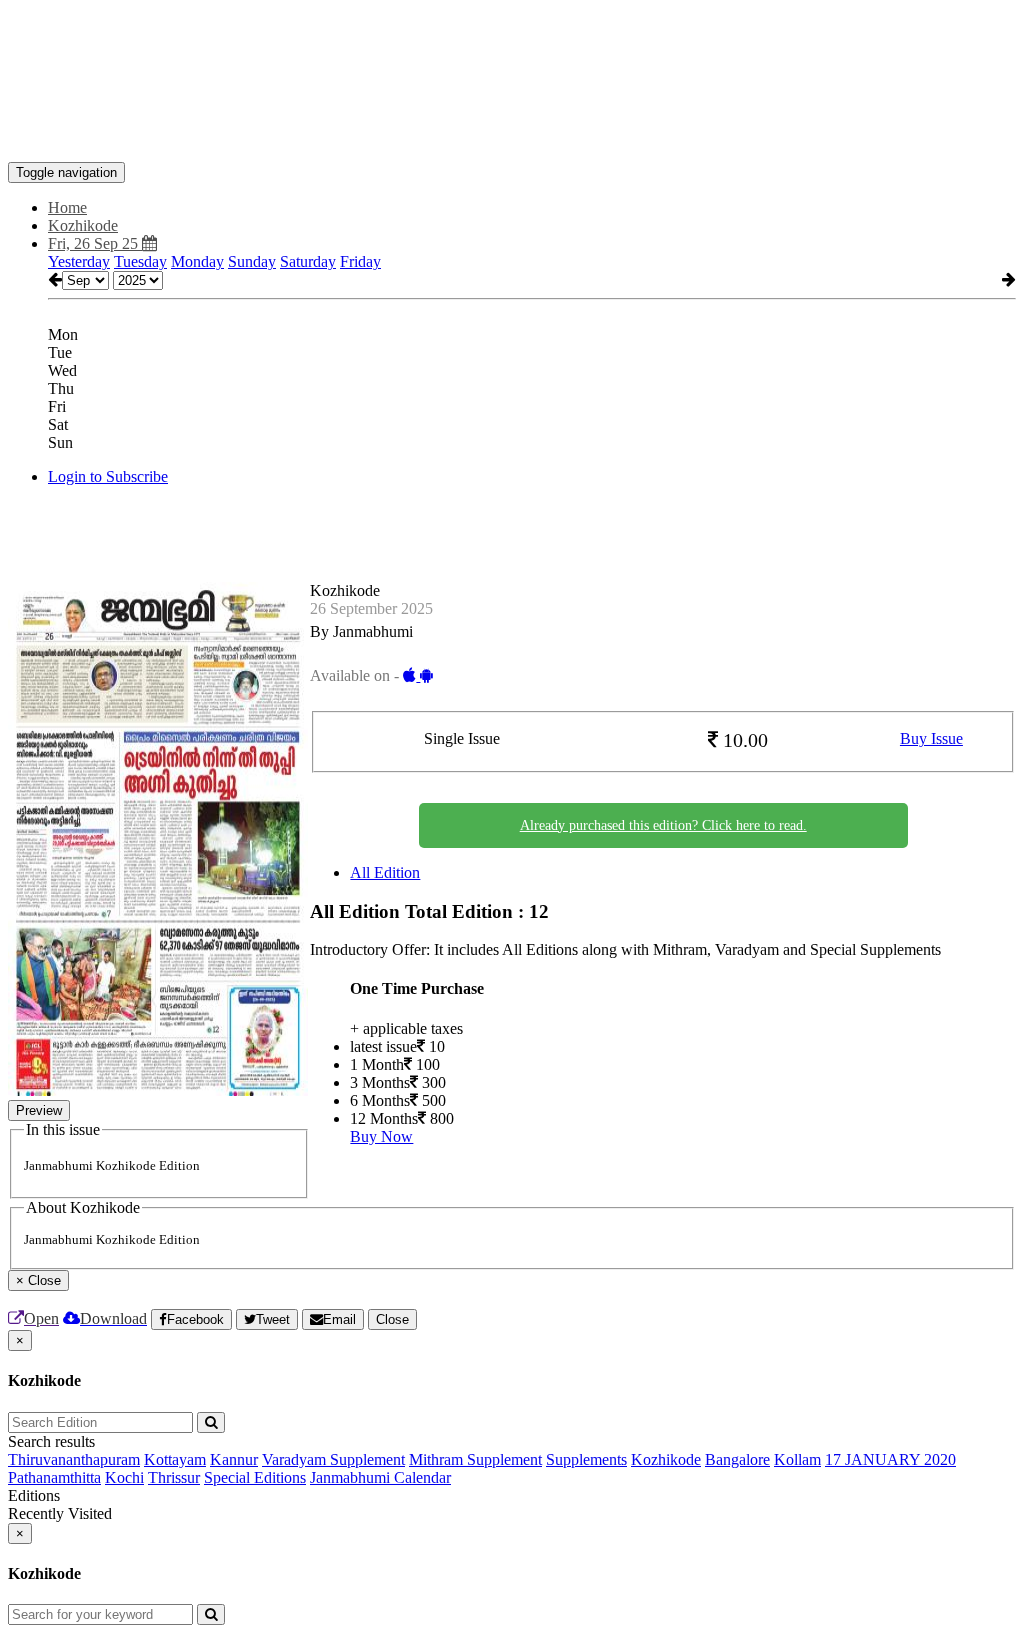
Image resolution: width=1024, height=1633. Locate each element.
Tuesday (140, 261)
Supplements (586, 1459)
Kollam (797, 1459)
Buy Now (381, 1136)
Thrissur (174, 1477)
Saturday (308, 261)
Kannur (234, 1459)
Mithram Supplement (475, 1459)
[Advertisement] (372, 53)
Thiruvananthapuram (74, 1459)
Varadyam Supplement (333, 1459)
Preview (39, 1110)
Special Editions (255, 1477)
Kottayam (175, 1459)
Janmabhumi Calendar (380, 1477)
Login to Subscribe (108, 476)
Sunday (252, 261)
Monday (197, 261)
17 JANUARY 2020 (890, 1459)
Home (67, 207)
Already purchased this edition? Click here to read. (663, 825)
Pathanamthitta (54, 1477)
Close (392, 1319)
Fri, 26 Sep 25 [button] (95, 243)
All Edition (385, 872)
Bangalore (737, 1459)
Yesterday (79, 261)
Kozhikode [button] (83, 225)
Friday (360, 261)
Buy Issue (931, 738)
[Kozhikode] (512, 132)
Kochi (124, 1477)
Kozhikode (666, 1459)
